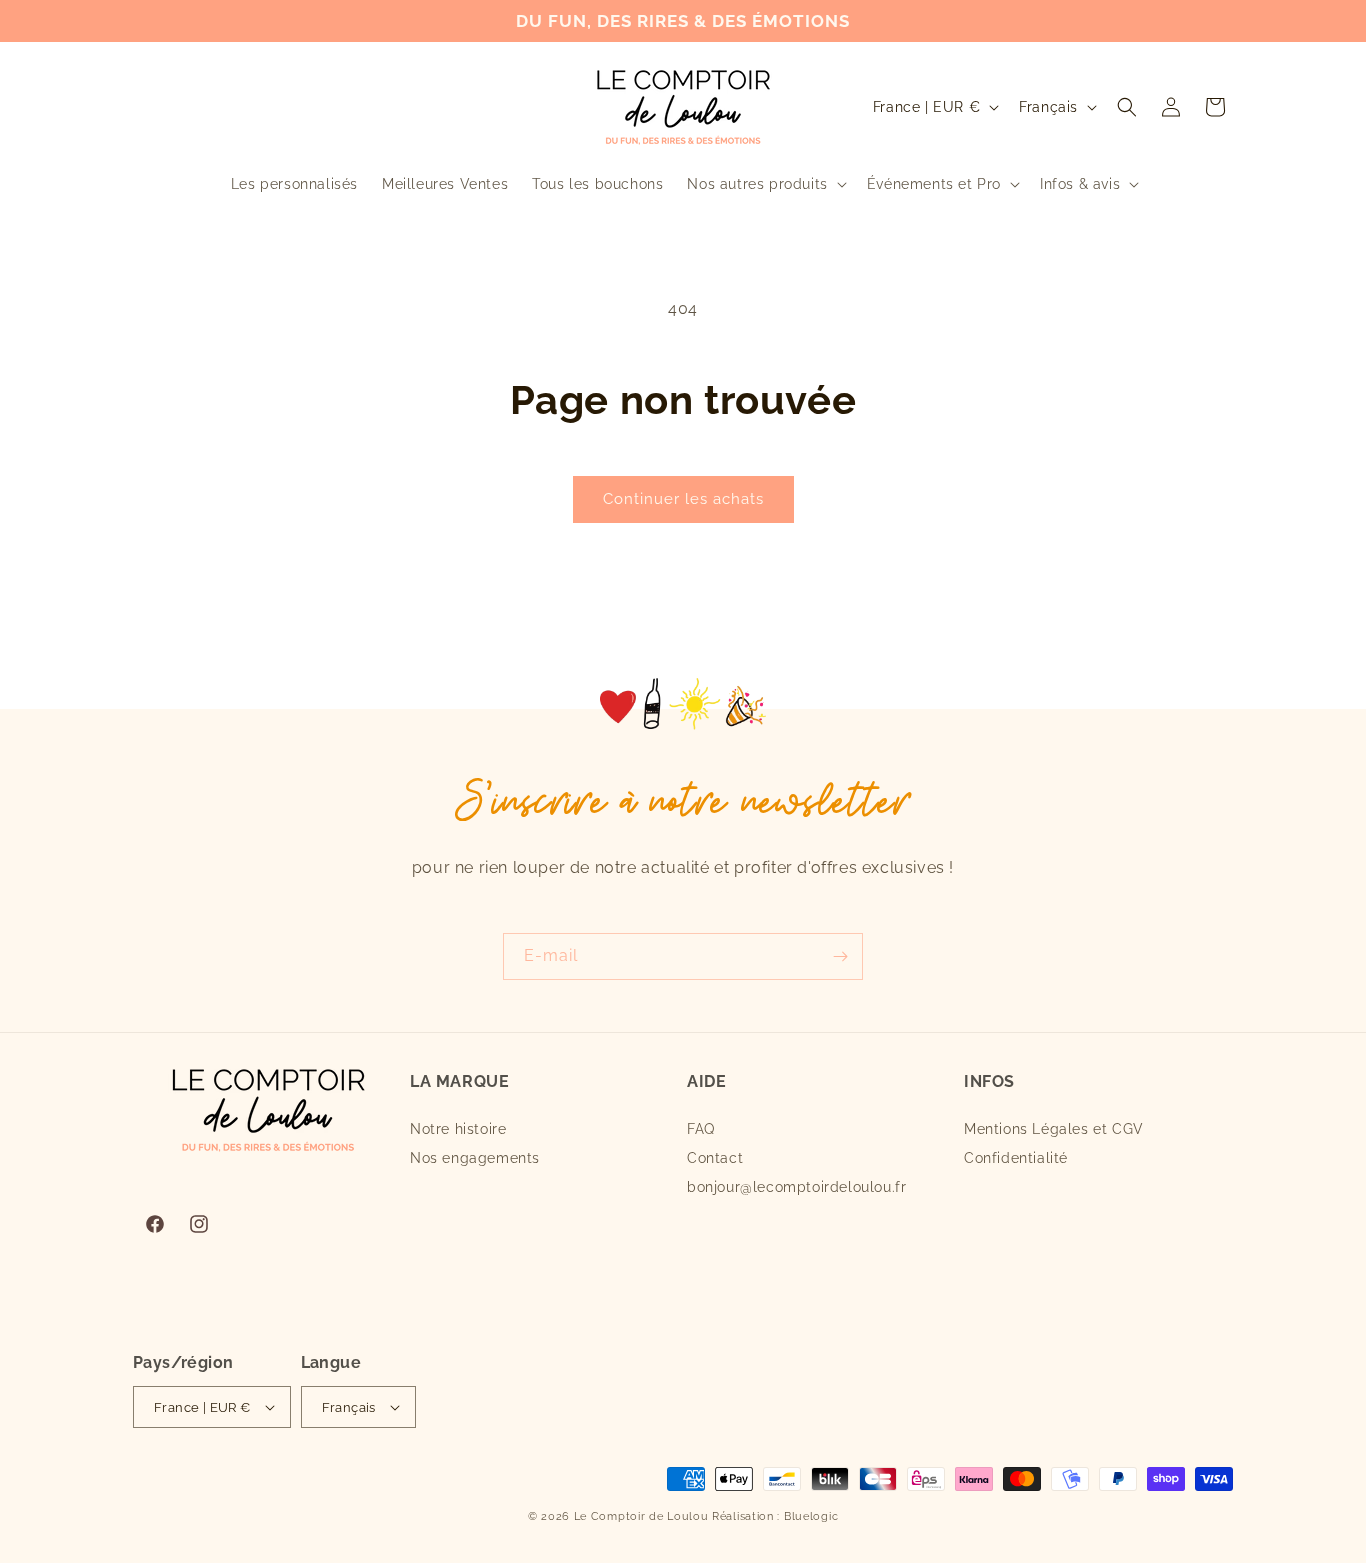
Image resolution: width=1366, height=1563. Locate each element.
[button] (764, 184)
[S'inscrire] (840, 956)
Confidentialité (1016, 1158)
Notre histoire (458, 1129)
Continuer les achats (683, 499)
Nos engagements (475, 1158)
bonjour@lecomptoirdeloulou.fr (796, 1187)
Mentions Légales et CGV (1054, 1129)
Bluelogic (811, 1516)
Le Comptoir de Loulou (641, 1516)
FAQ (701, 1129)
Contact (715, 1158)
